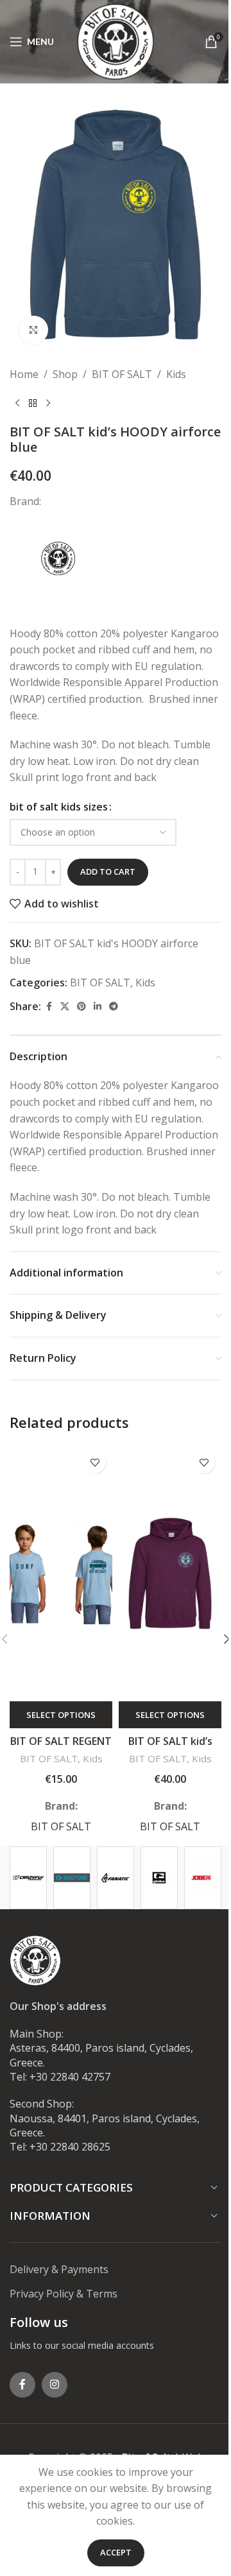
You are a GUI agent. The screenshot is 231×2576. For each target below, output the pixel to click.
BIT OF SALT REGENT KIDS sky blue (61, 1748)
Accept (116, 2552)
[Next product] (48, 404)
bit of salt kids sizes (59, 807)
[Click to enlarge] (34, 330)
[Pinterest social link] (81, 1007)
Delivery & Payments (59, 2269)
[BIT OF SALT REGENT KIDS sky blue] (61, 1573)
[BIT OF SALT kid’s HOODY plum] (170, 1573)
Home (24, 374)
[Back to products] (33, 404)
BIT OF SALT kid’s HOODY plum (170, 1748)
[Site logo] (116, 40)
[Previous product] (17, 404)
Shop (65, 374)
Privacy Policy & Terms (64, 2294)
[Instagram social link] (55, 2385)
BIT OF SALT (122, 374)
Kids (176, 374)
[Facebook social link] (49, 1007)
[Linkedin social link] (98, 1007)
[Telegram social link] (114, 1007)
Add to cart (108, 872)
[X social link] (65, 1007)
